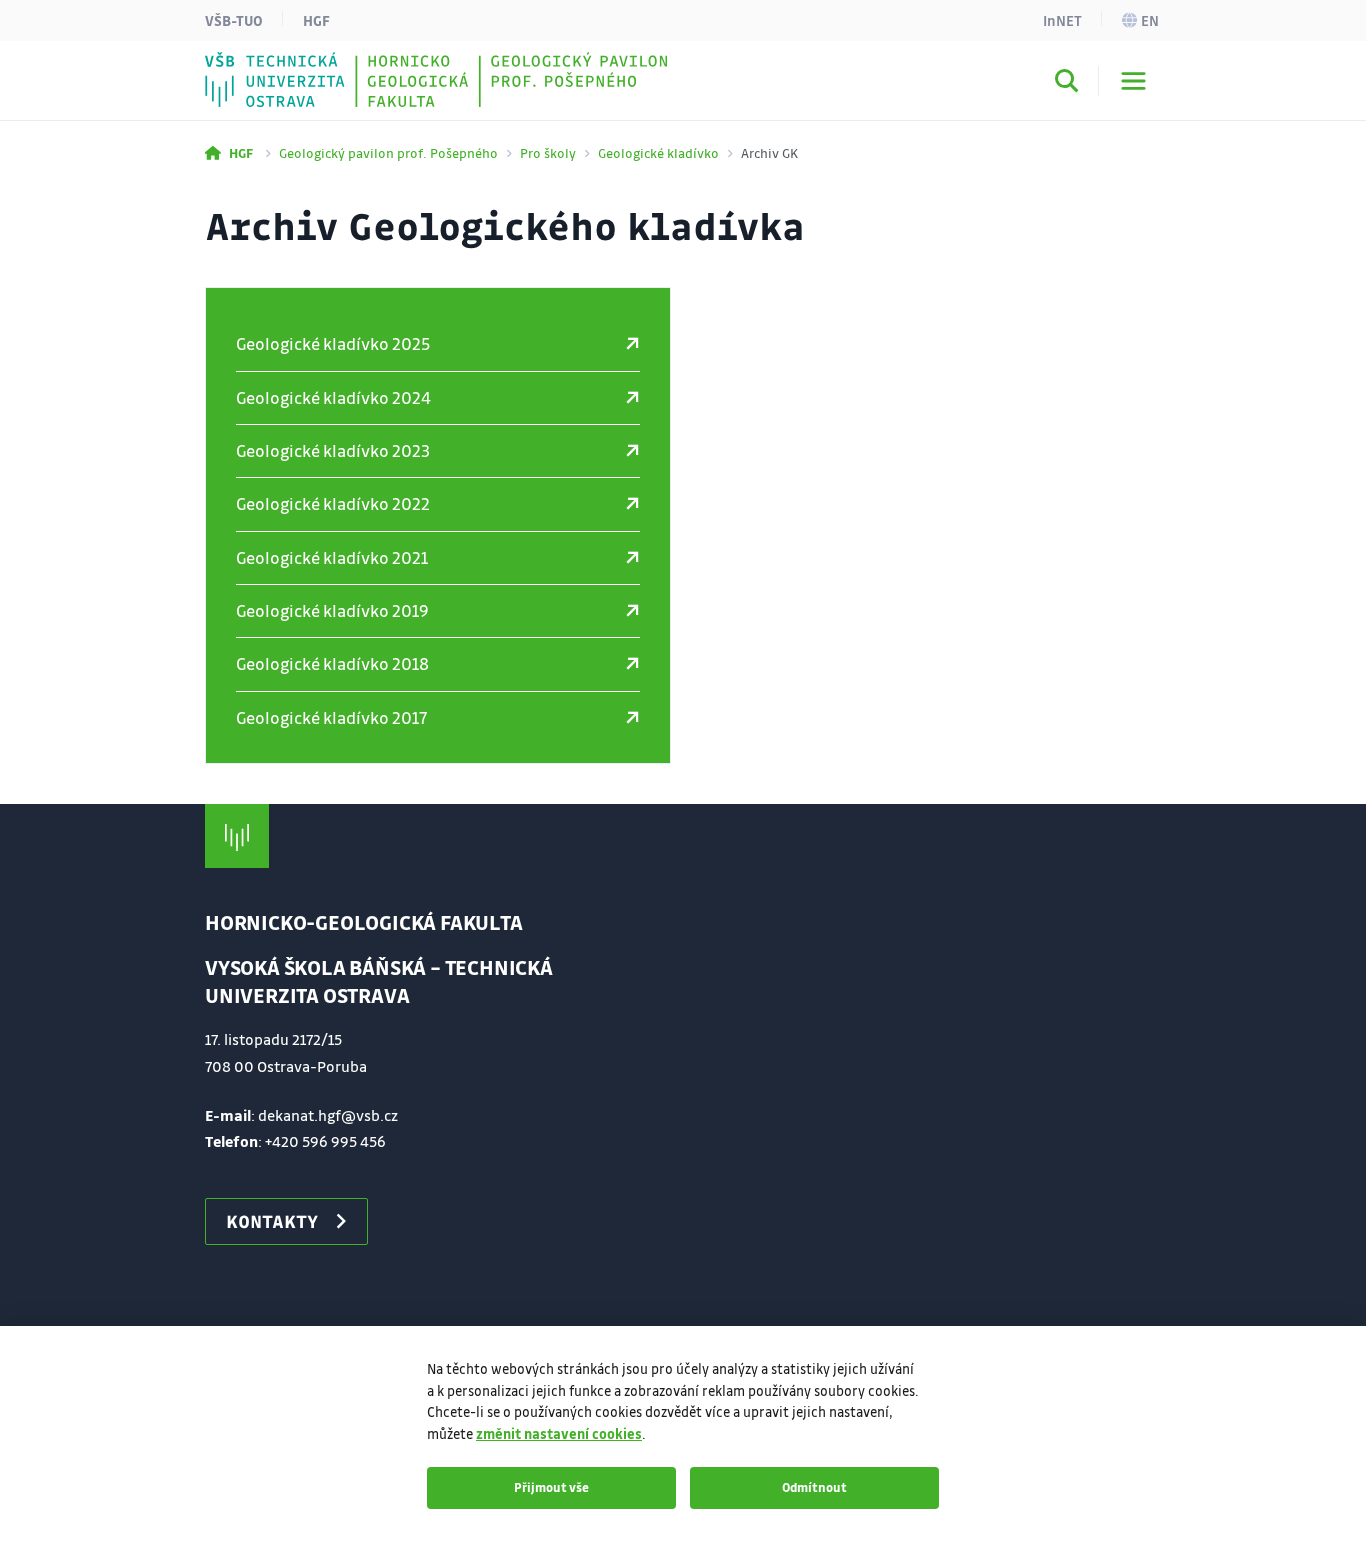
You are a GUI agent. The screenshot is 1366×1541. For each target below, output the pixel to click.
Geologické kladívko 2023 (333, 450)
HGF (316, 20)
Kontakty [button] (272, 1221)
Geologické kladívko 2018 (332, 663)
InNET (1062, 20)
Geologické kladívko (658, 152)
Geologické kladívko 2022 (333, 503)
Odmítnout (814, 1487)
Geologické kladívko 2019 (332, 610)
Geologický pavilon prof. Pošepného (388, 152)
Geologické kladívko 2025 (333, 343)
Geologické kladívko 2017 (331, 717)
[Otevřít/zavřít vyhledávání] (1067, 84)
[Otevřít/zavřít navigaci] (1133, 81)
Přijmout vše (551, 1487)
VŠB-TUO (234, 20)
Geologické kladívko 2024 (333, 397)
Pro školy (548, 152)
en (1150, 20)
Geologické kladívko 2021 (332, 557)
